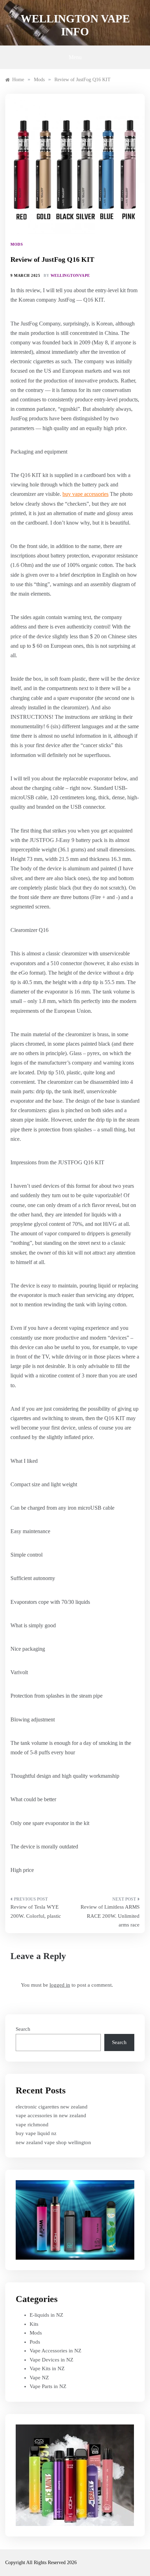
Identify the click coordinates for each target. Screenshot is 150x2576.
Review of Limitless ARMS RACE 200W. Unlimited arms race (110, 1916)
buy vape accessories (85, 494)
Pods (35, 2342)
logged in (60, 1985)
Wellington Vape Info (75, 25)
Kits (34, 2324)
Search (23, 2029)
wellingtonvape (70, 275)
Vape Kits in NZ (47, 2368)
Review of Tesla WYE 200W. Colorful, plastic (36, 1911)
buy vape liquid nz (36, 2133)
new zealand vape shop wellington (53, 2142)
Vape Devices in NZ (51, 2360)
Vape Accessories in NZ (55, 2351)
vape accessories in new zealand (51, 2115)
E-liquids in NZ (46, 2315)
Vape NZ (39, 2378)
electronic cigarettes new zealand (52, 2107)
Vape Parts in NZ (48, 2386)
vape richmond (32, 2125)
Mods (17, 244)
